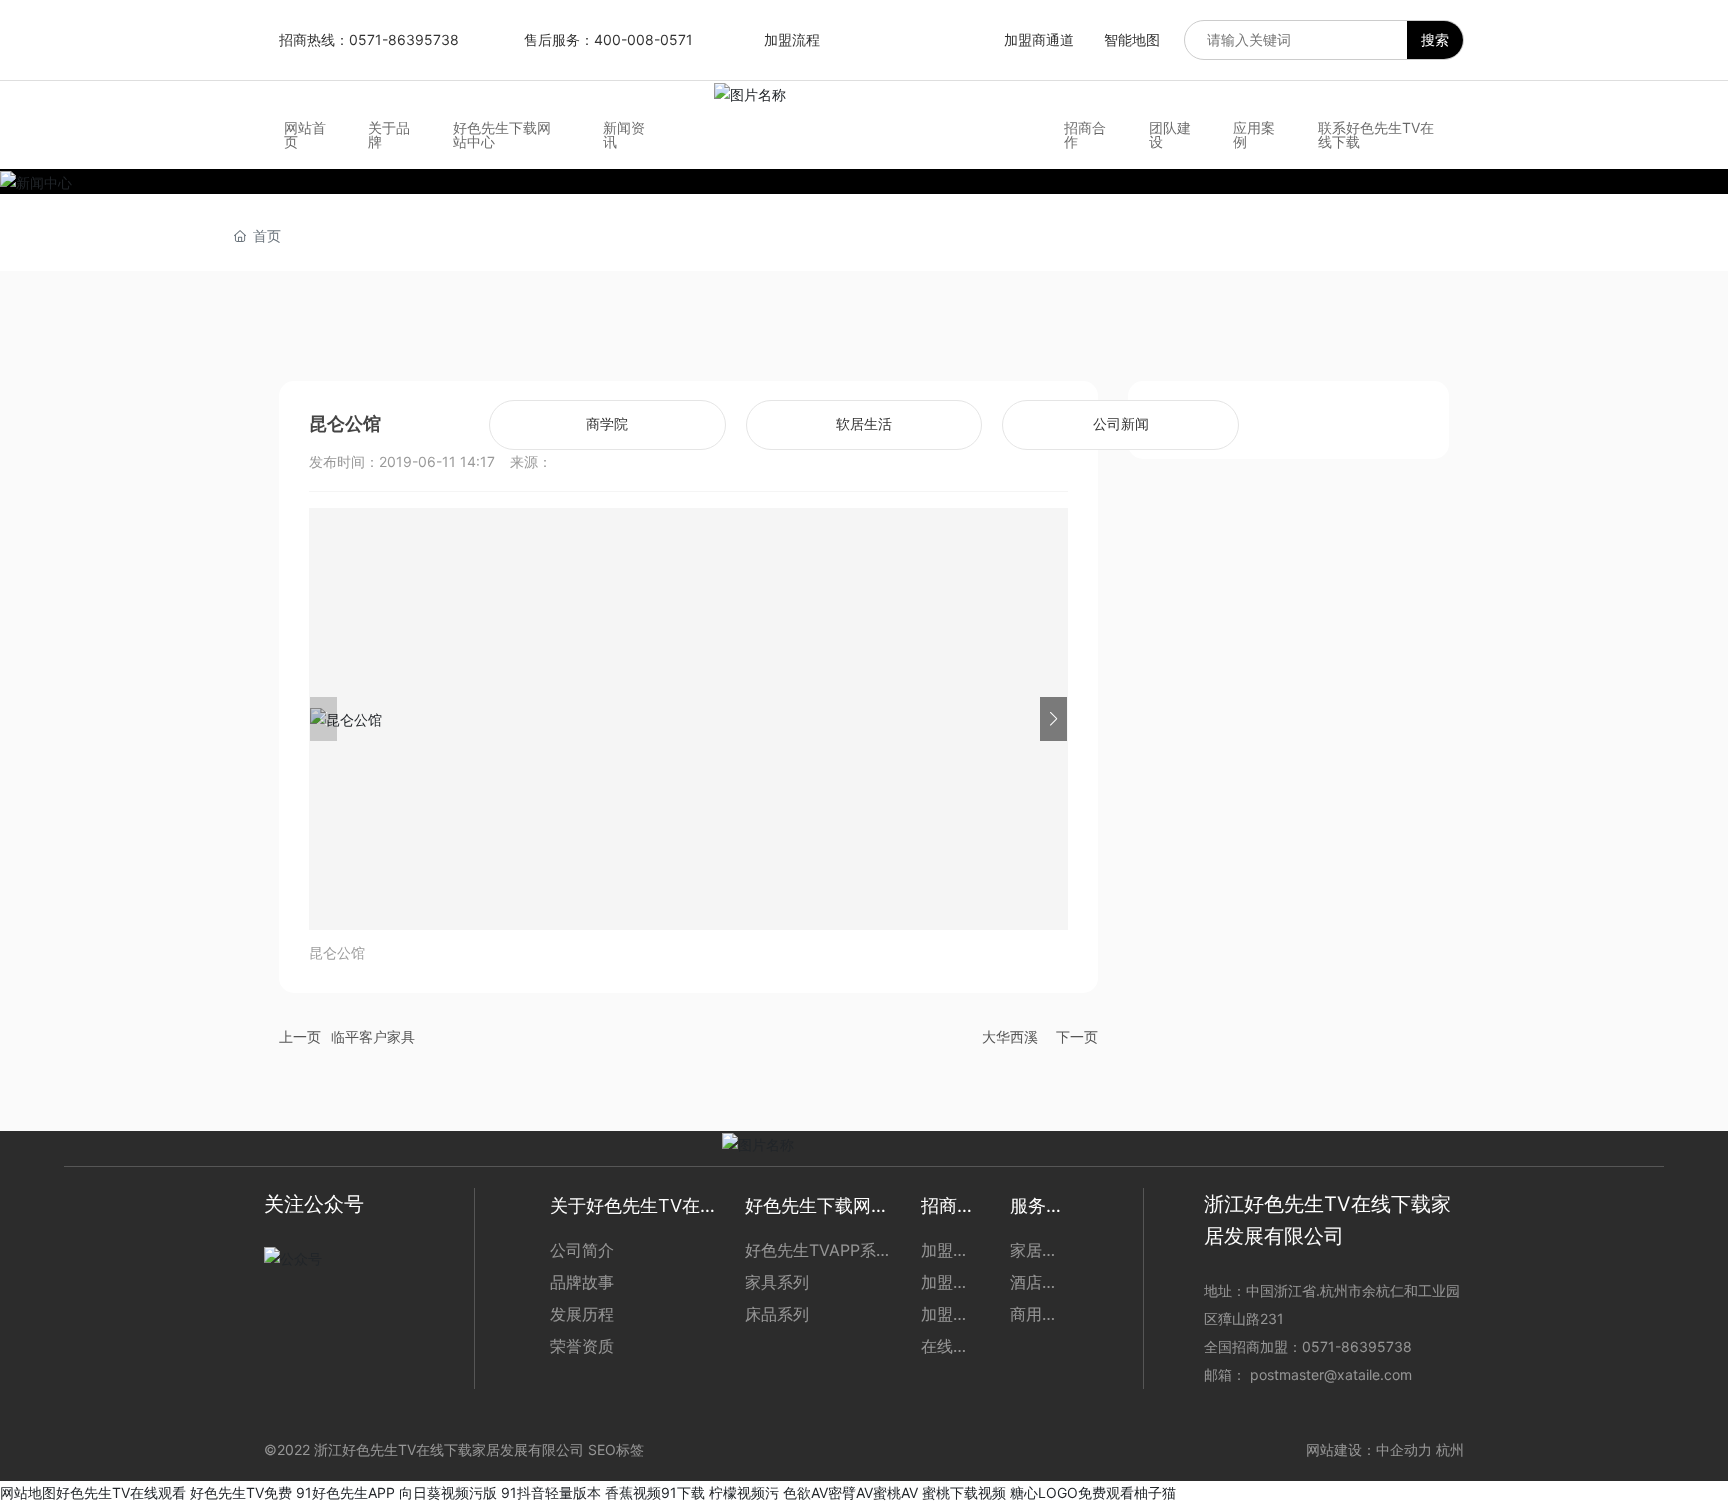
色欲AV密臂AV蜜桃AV (850, 1492)
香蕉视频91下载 (655, 1492)
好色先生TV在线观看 (121, 1492)
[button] (1053, 719)
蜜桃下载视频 (964, 1492)
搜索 (1435, 39)
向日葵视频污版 (448, 1492)
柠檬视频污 (744, 1492)
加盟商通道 (1039, 39)
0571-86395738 (1359, 1346)
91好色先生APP (345, 1492)
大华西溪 (1010, 1036)
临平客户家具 (373, 1036)
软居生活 (864, 424)
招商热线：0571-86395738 (369, 39)
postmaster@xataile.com (1331, 1374)
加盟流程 (792, 39)
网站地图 (28, 1492)
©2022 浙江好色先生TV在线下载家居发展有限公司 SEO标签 (454, 1449)
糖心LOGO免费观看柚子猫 (1093, 1492)
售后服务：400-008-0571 (608, 39)
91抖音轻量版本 (551, 1492)
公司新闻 (1121, 424)
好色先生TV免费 (241, 1492)
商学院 (607, 424)
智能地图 (1132, 39)
